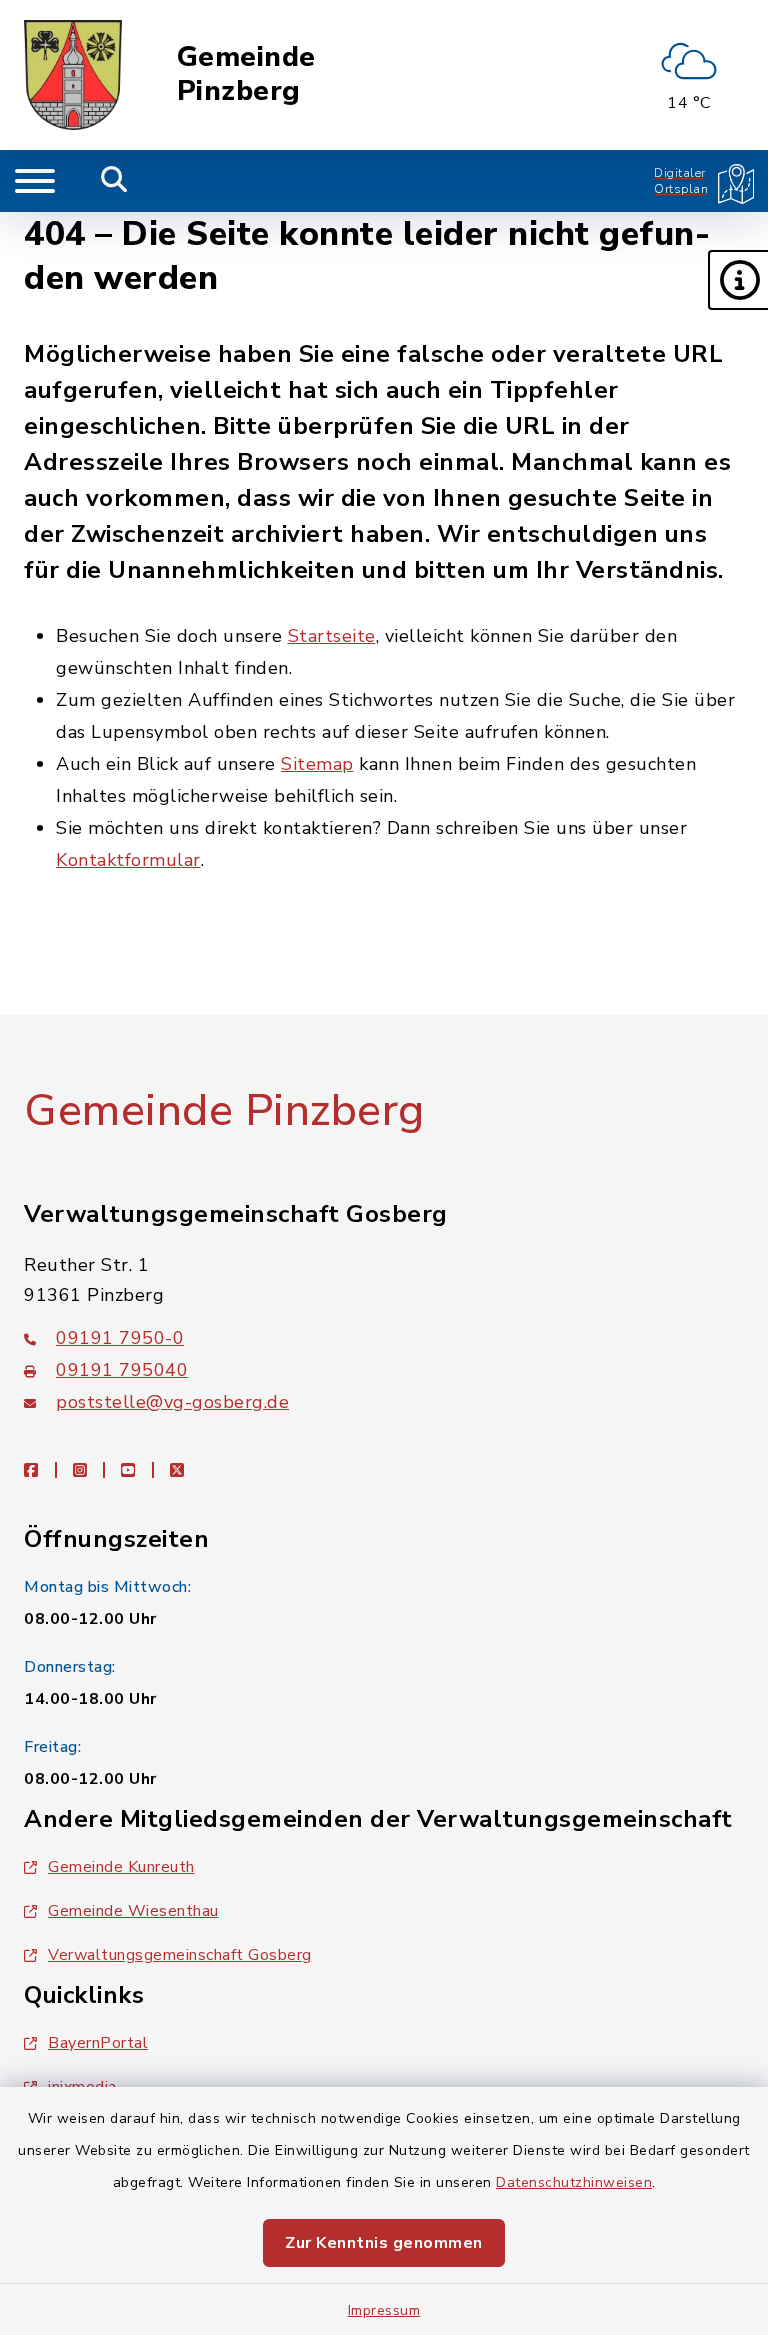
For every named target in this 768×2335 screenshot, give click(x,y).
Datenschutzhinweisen (574, 2182)
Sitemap (317, 764)
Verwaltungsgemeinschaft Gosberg (180, 1955)
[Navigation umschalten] (35, 181)
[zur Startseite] (73, 75)
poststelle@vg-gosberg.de (172, 1402)
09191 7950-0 (120, 1338)
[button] (738, 280)
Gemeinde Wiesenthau (133, 1911)
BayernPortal (98, 2043)
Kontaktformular (128, 860)
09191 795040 (122, 1370)
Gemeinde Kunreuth (121, 1867)
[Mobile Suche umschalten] (114, 181)
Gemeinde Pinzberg (246, 74)
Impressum (384, 2310)
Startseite (332, 636)
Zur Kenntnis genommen (384, 2243)
